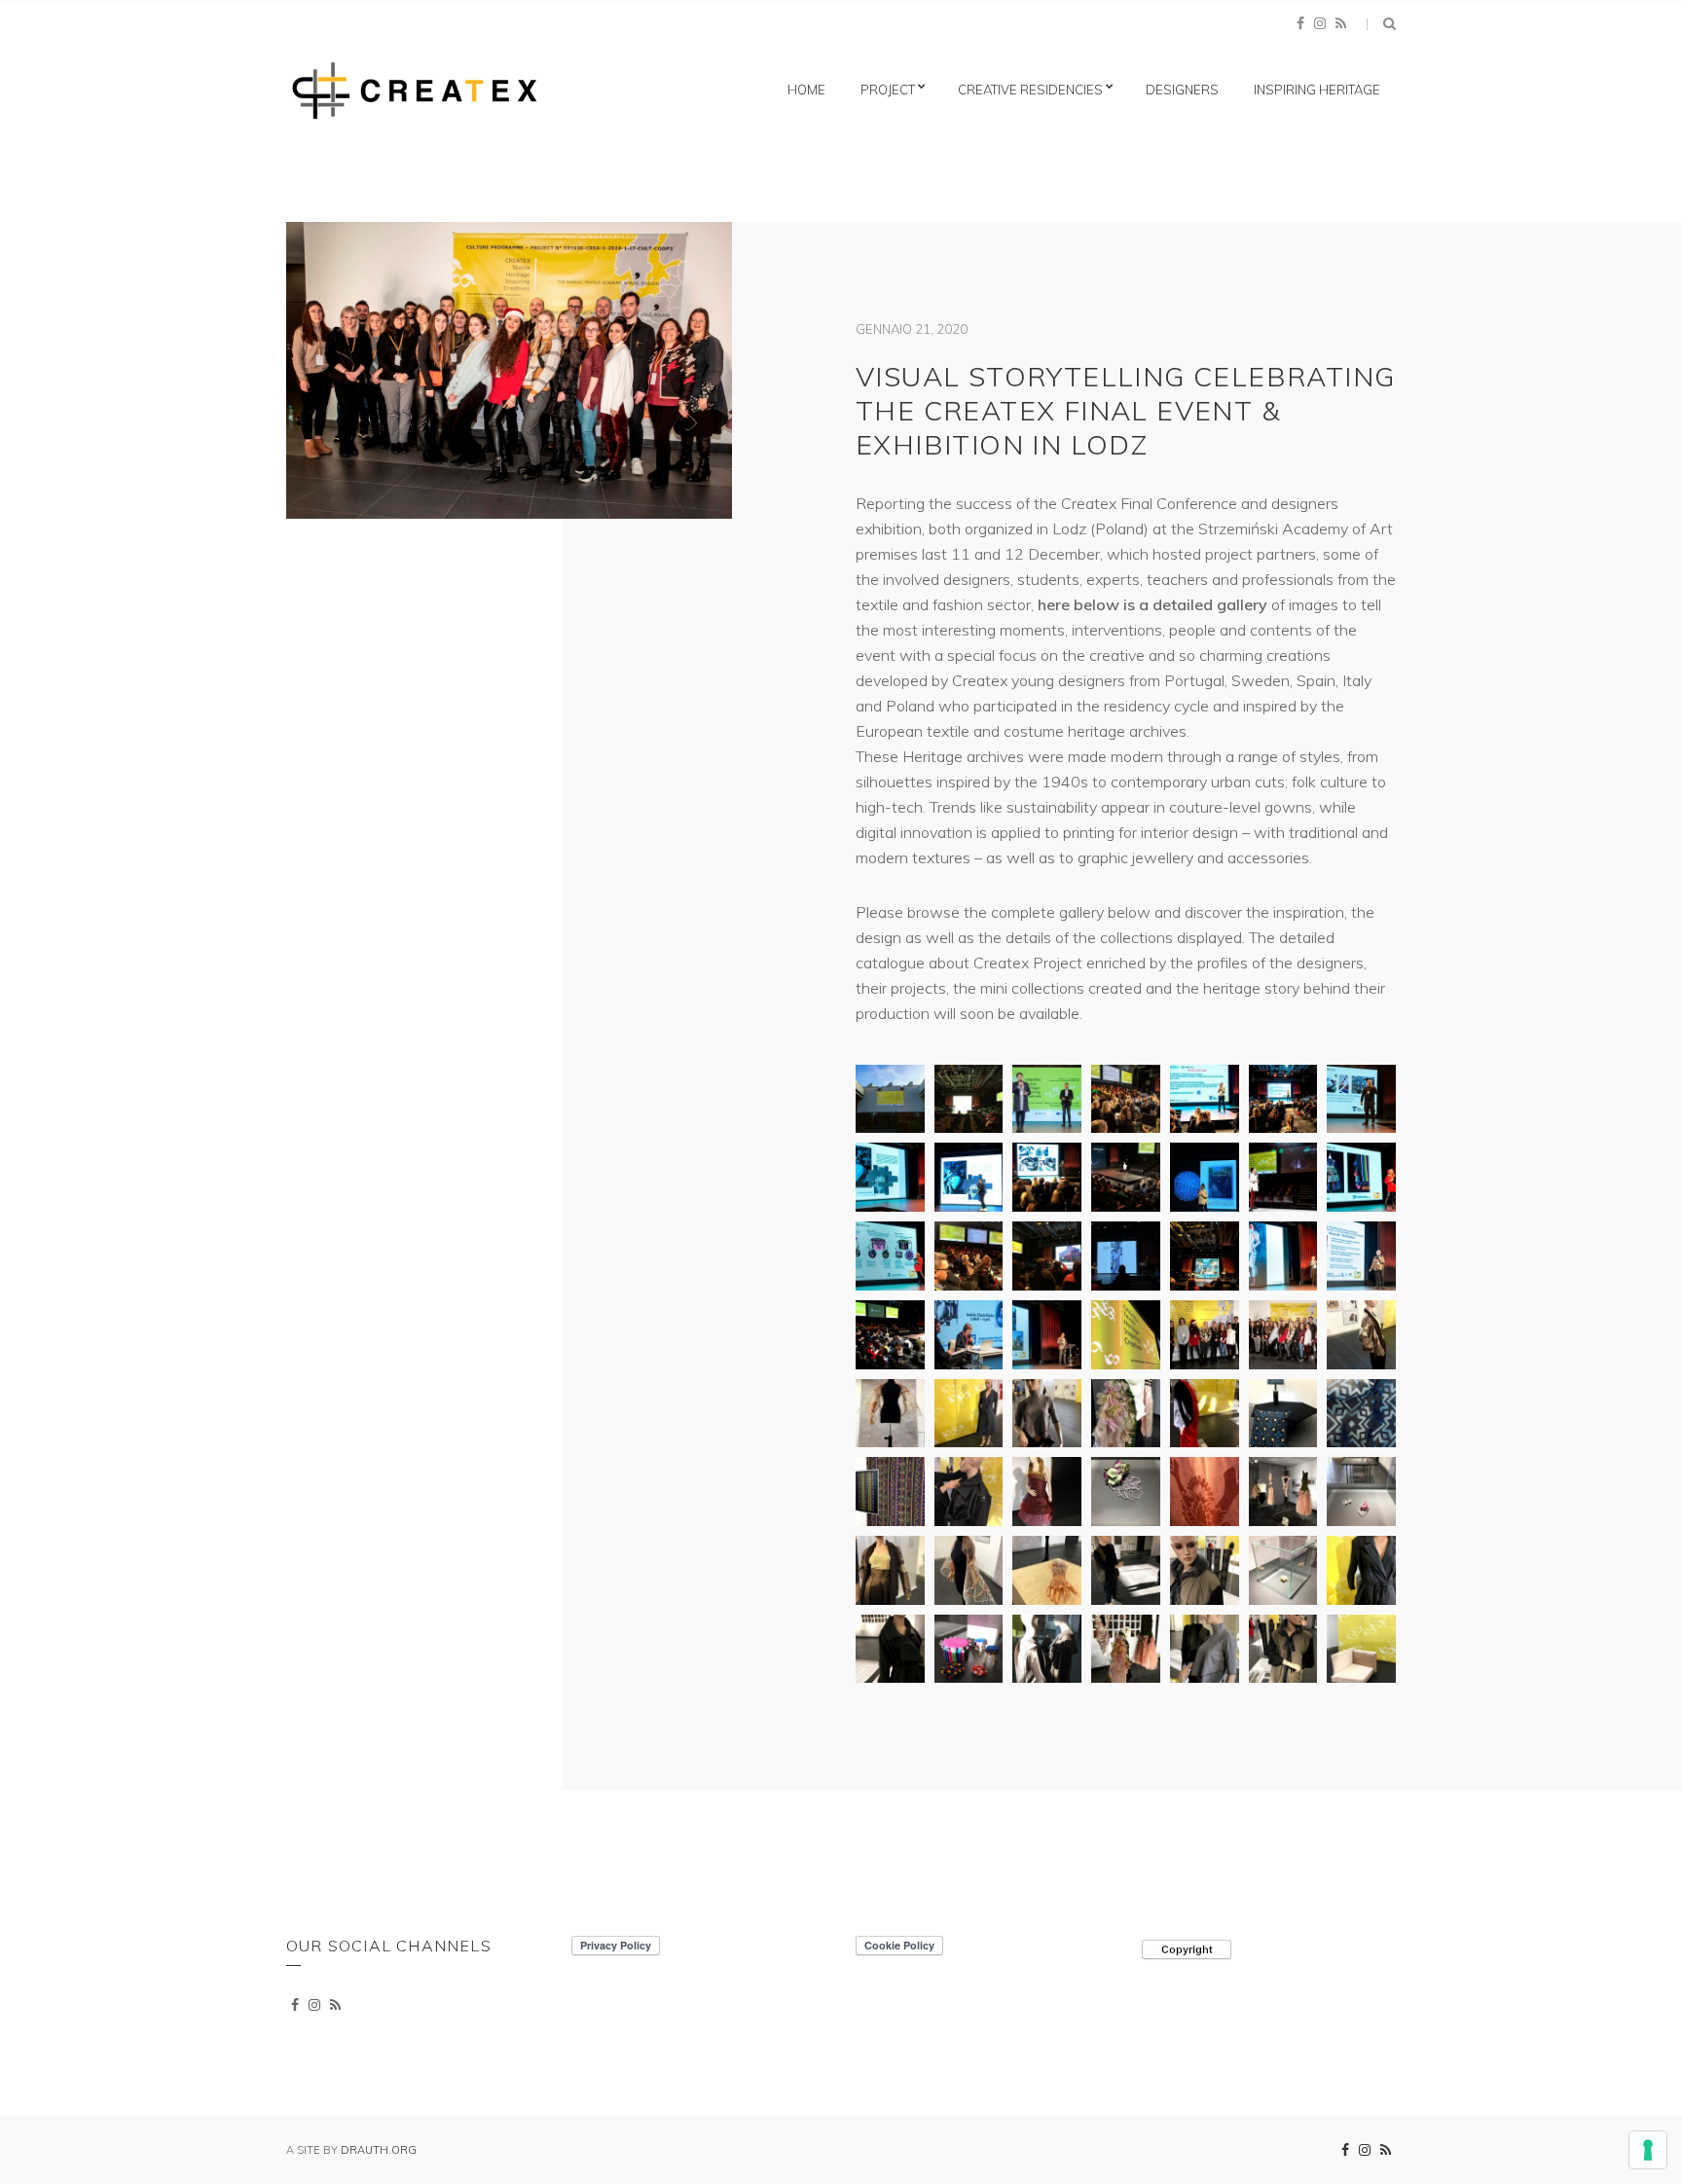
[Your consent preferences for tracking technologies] (1648, 2150)
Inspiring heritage (1317, 90)
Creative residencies (1030, 90)
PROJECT (888, 90)
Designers (1182, 90)
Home (806, 90)
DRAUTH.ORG (379, 2150)
